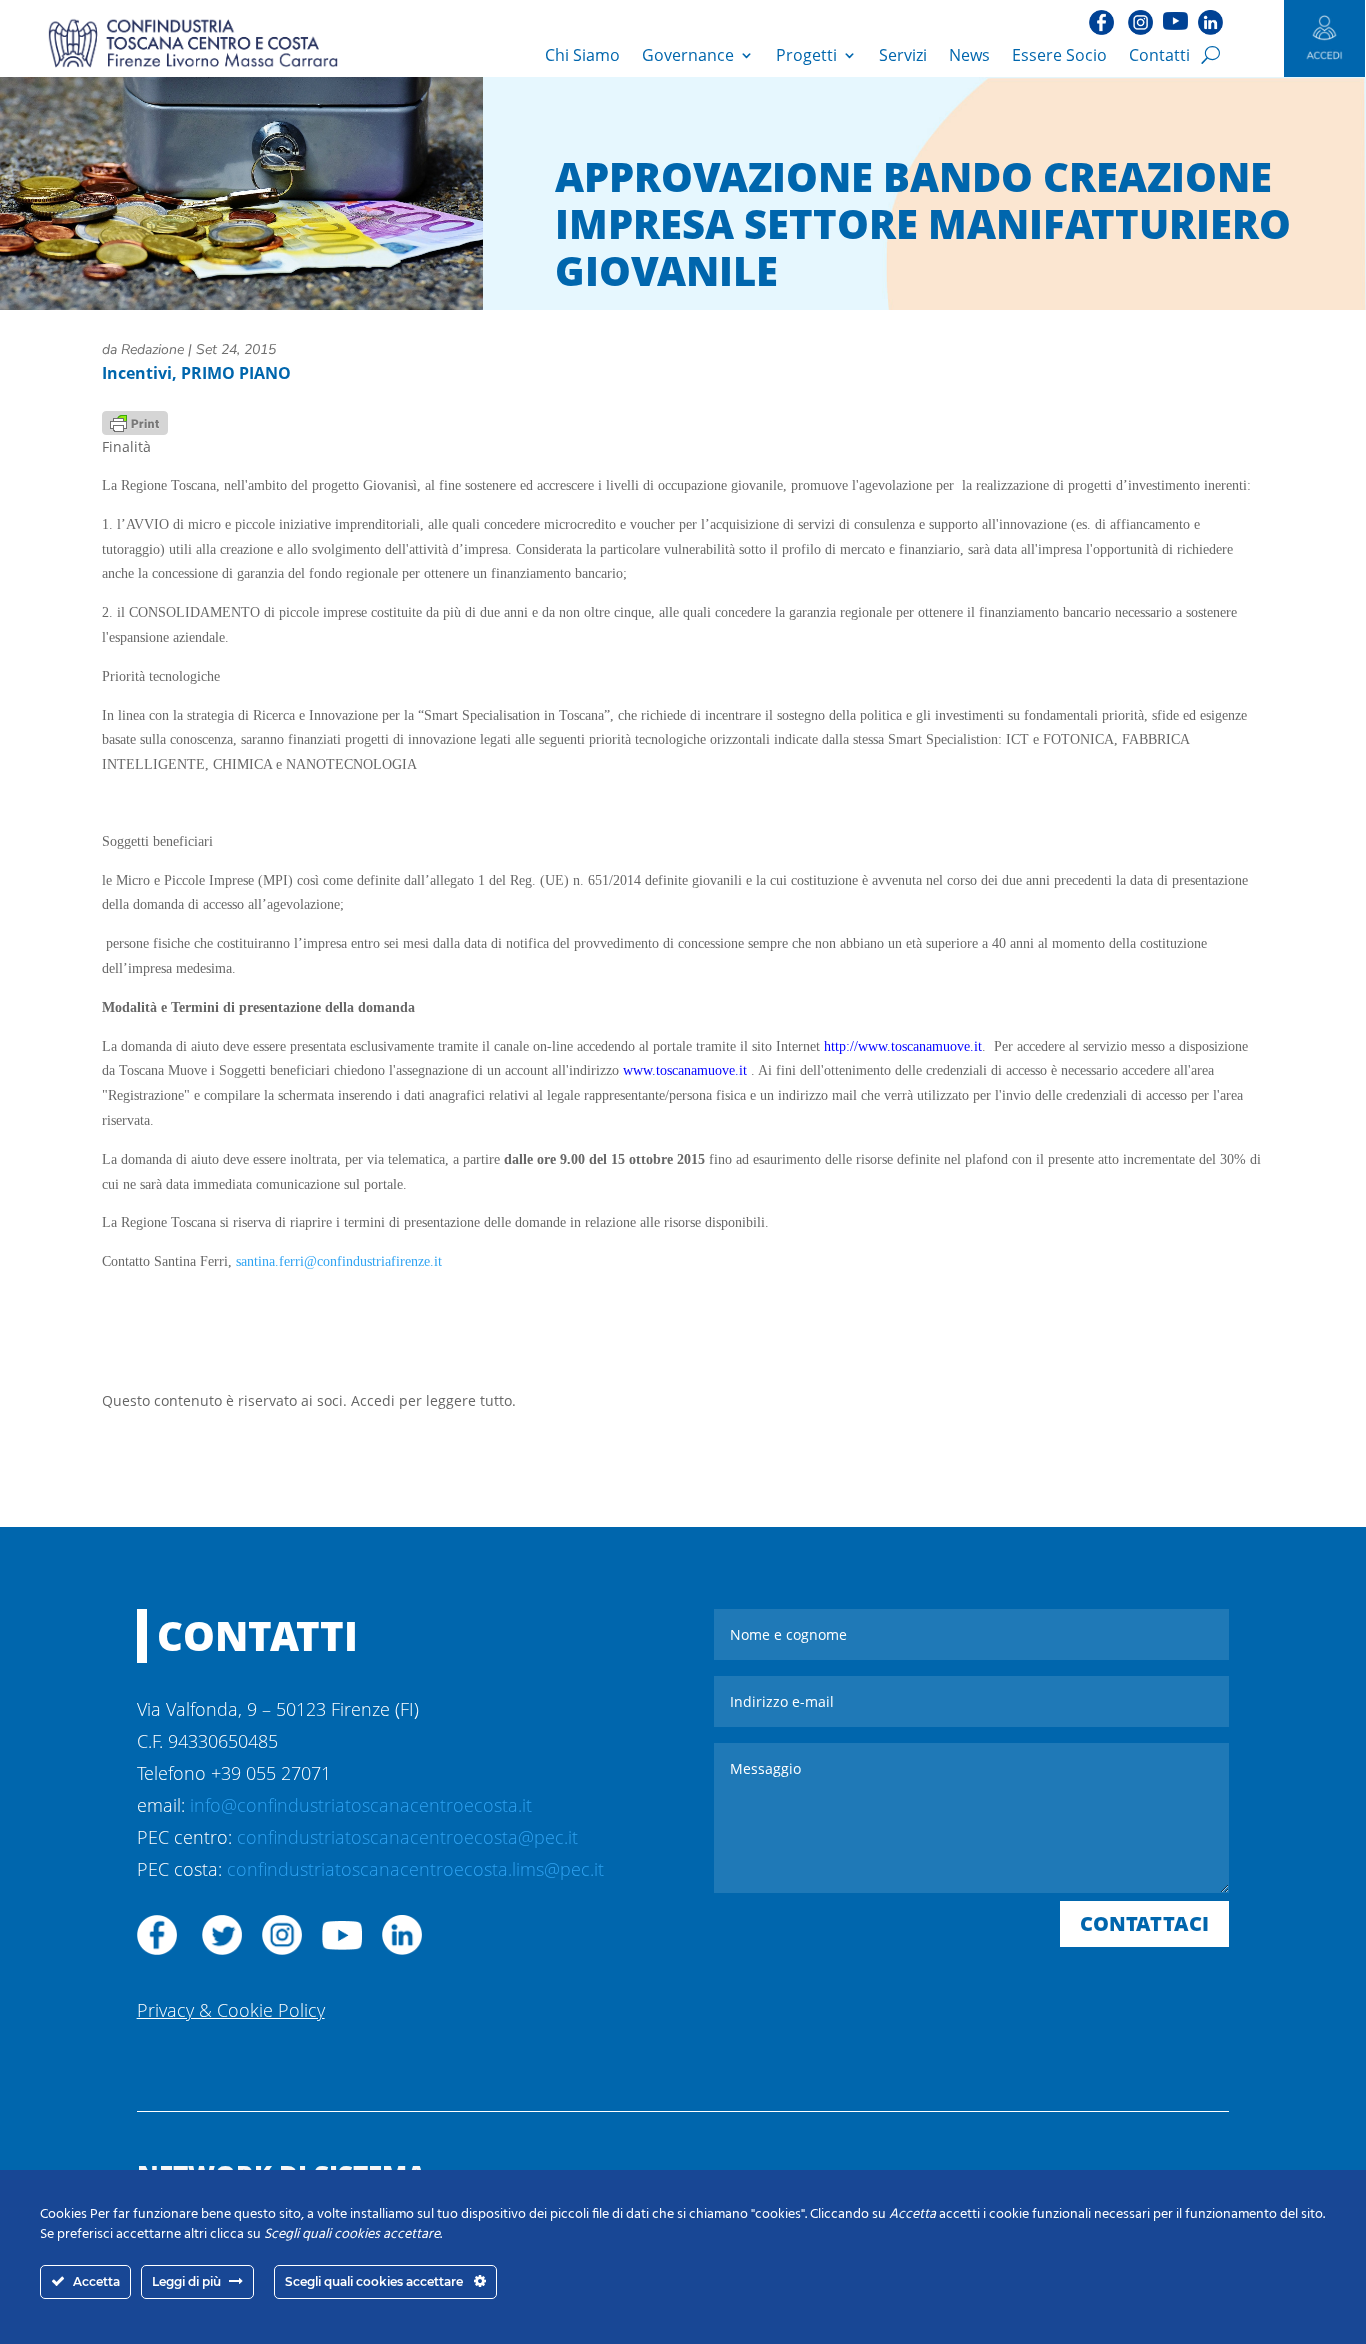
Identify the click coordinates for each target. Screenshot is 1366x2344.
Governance (688, 55)
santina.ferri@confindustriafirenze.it (339, 1261)
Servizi (903, 55)
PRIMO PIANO (236, 373)
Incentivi (137, 373)
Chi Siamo (582, 55)
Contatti (1159, 55)
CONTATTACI (1144, 1923)
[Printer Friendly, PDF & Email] (135, 421)
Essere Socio (1059, 55)
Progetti (806, 55)
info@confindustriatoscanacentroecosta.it (361, 1805)
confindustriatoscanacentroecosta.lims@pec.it (415, 1869)
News (969, 55)
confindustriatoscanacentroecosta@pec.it (407, 1837)
